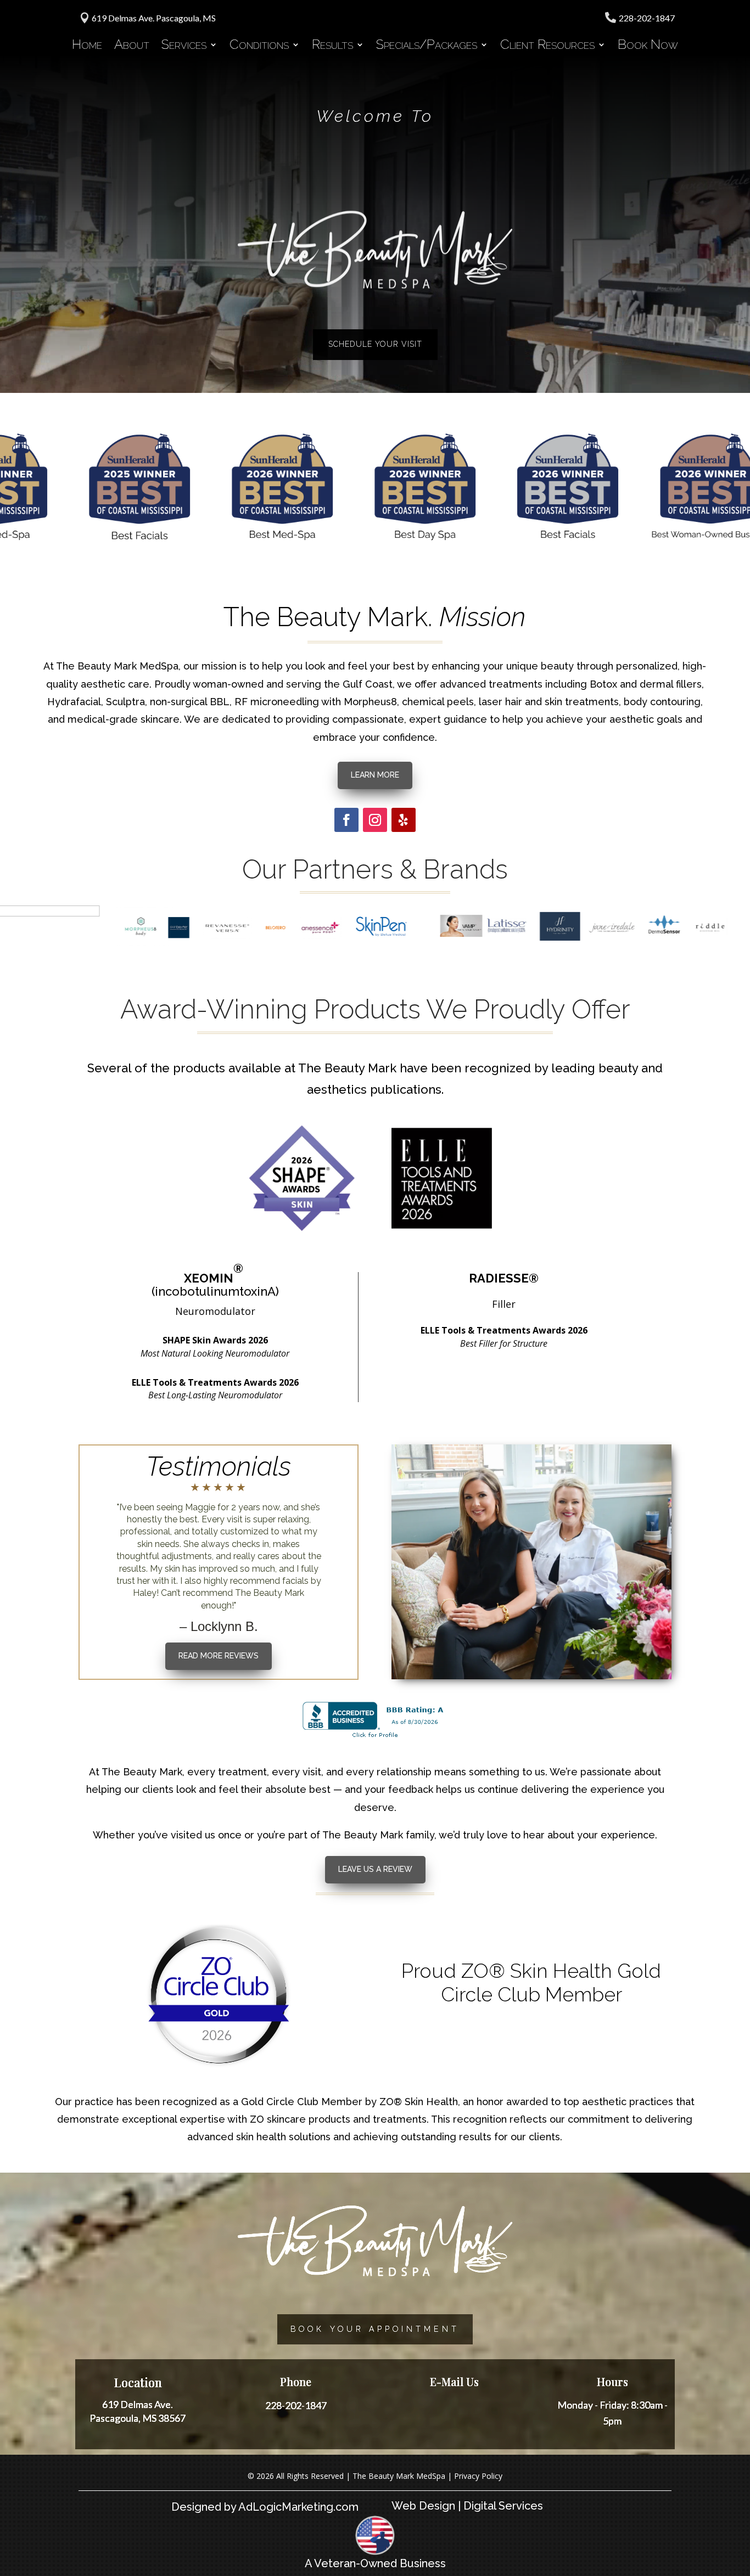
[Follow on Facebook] (346, 820)
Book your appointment (375, 2329)
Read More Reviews (219, 1656)
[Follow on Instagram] (375, 820)
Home (87, 46)
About (132, 46)
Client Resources (547, 46)
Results (332, 46)
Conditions (259, 46)
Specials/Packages (427, 46)
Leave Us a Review (375, 1869)
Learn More (375, 775)
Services (184, 46)
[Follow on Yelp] (404, 820)
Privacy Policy (478, 2476)
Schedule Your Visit (375, 344)
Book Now (648, 46)
